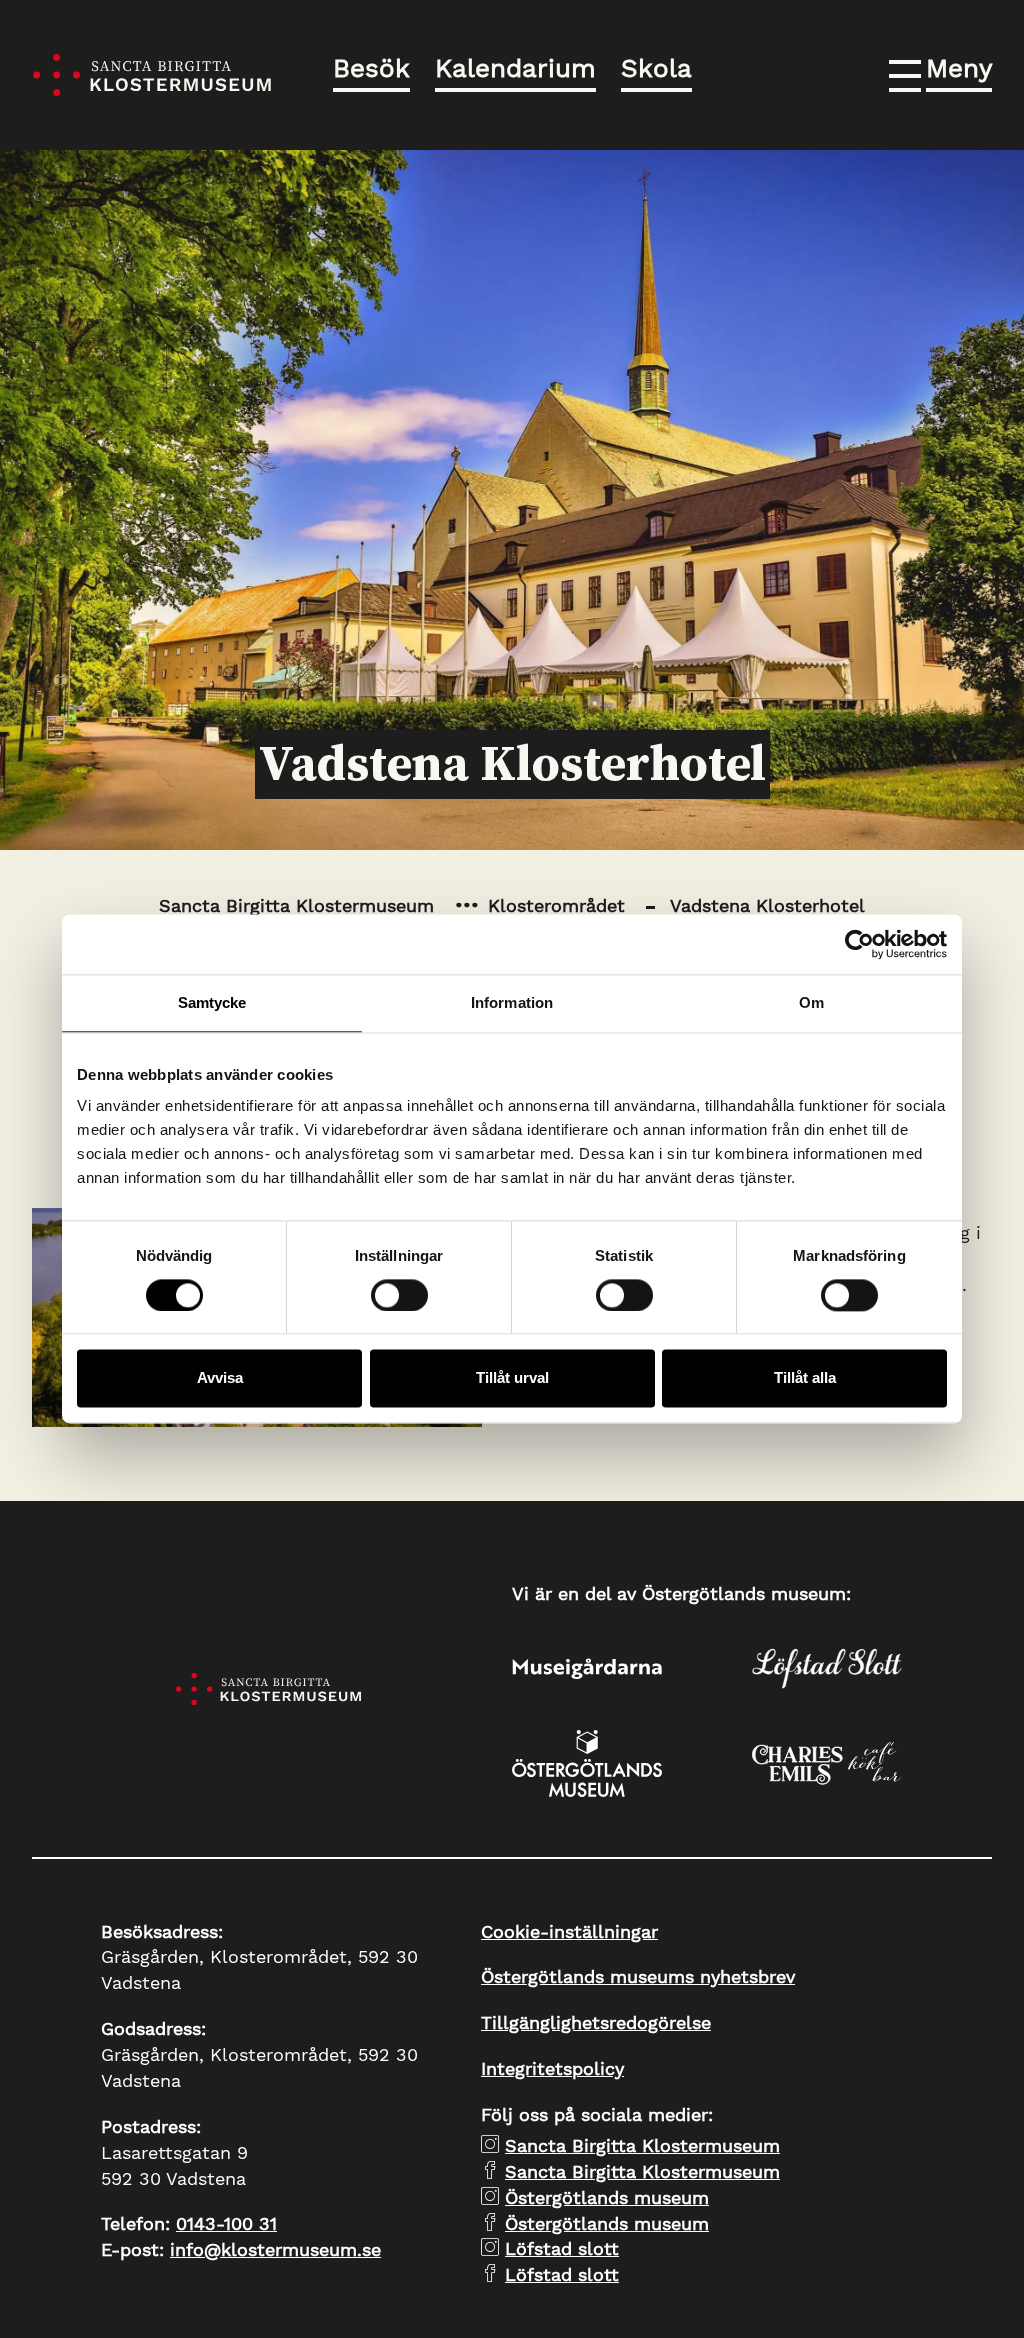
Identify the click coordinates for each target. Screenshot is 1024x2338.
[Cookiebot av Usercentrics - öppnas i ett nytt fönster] (859, 944)
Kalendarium (515, 68)
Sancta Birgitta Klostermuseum (296, 905)
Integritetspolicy (552, 2068)
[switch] (399, 1295)
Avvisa (220, 1378)
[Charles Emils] (872, 1763)
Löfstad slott (562, 2248)
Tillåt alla (805, 1378)
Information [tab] (512, 1002)
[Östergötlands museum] (632, 1763)
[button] (940, 72)
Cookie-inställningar (569, 1931)
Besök (371, 68)
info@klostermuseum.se (275, 2249)
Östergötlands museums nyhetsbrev (638, 1976)
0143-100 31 (226, 2223)
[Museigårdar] (632, 1669)
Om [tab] (811, 1002)
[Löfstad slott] (872, 1668)
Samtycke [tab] (212, 1002)
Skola (656, 68)
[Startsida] (152, 75)
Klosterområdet (556, 905)
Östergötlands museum (607, 2197)
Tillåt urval (512, 1378)
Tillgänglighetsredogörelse (596, 2022)
